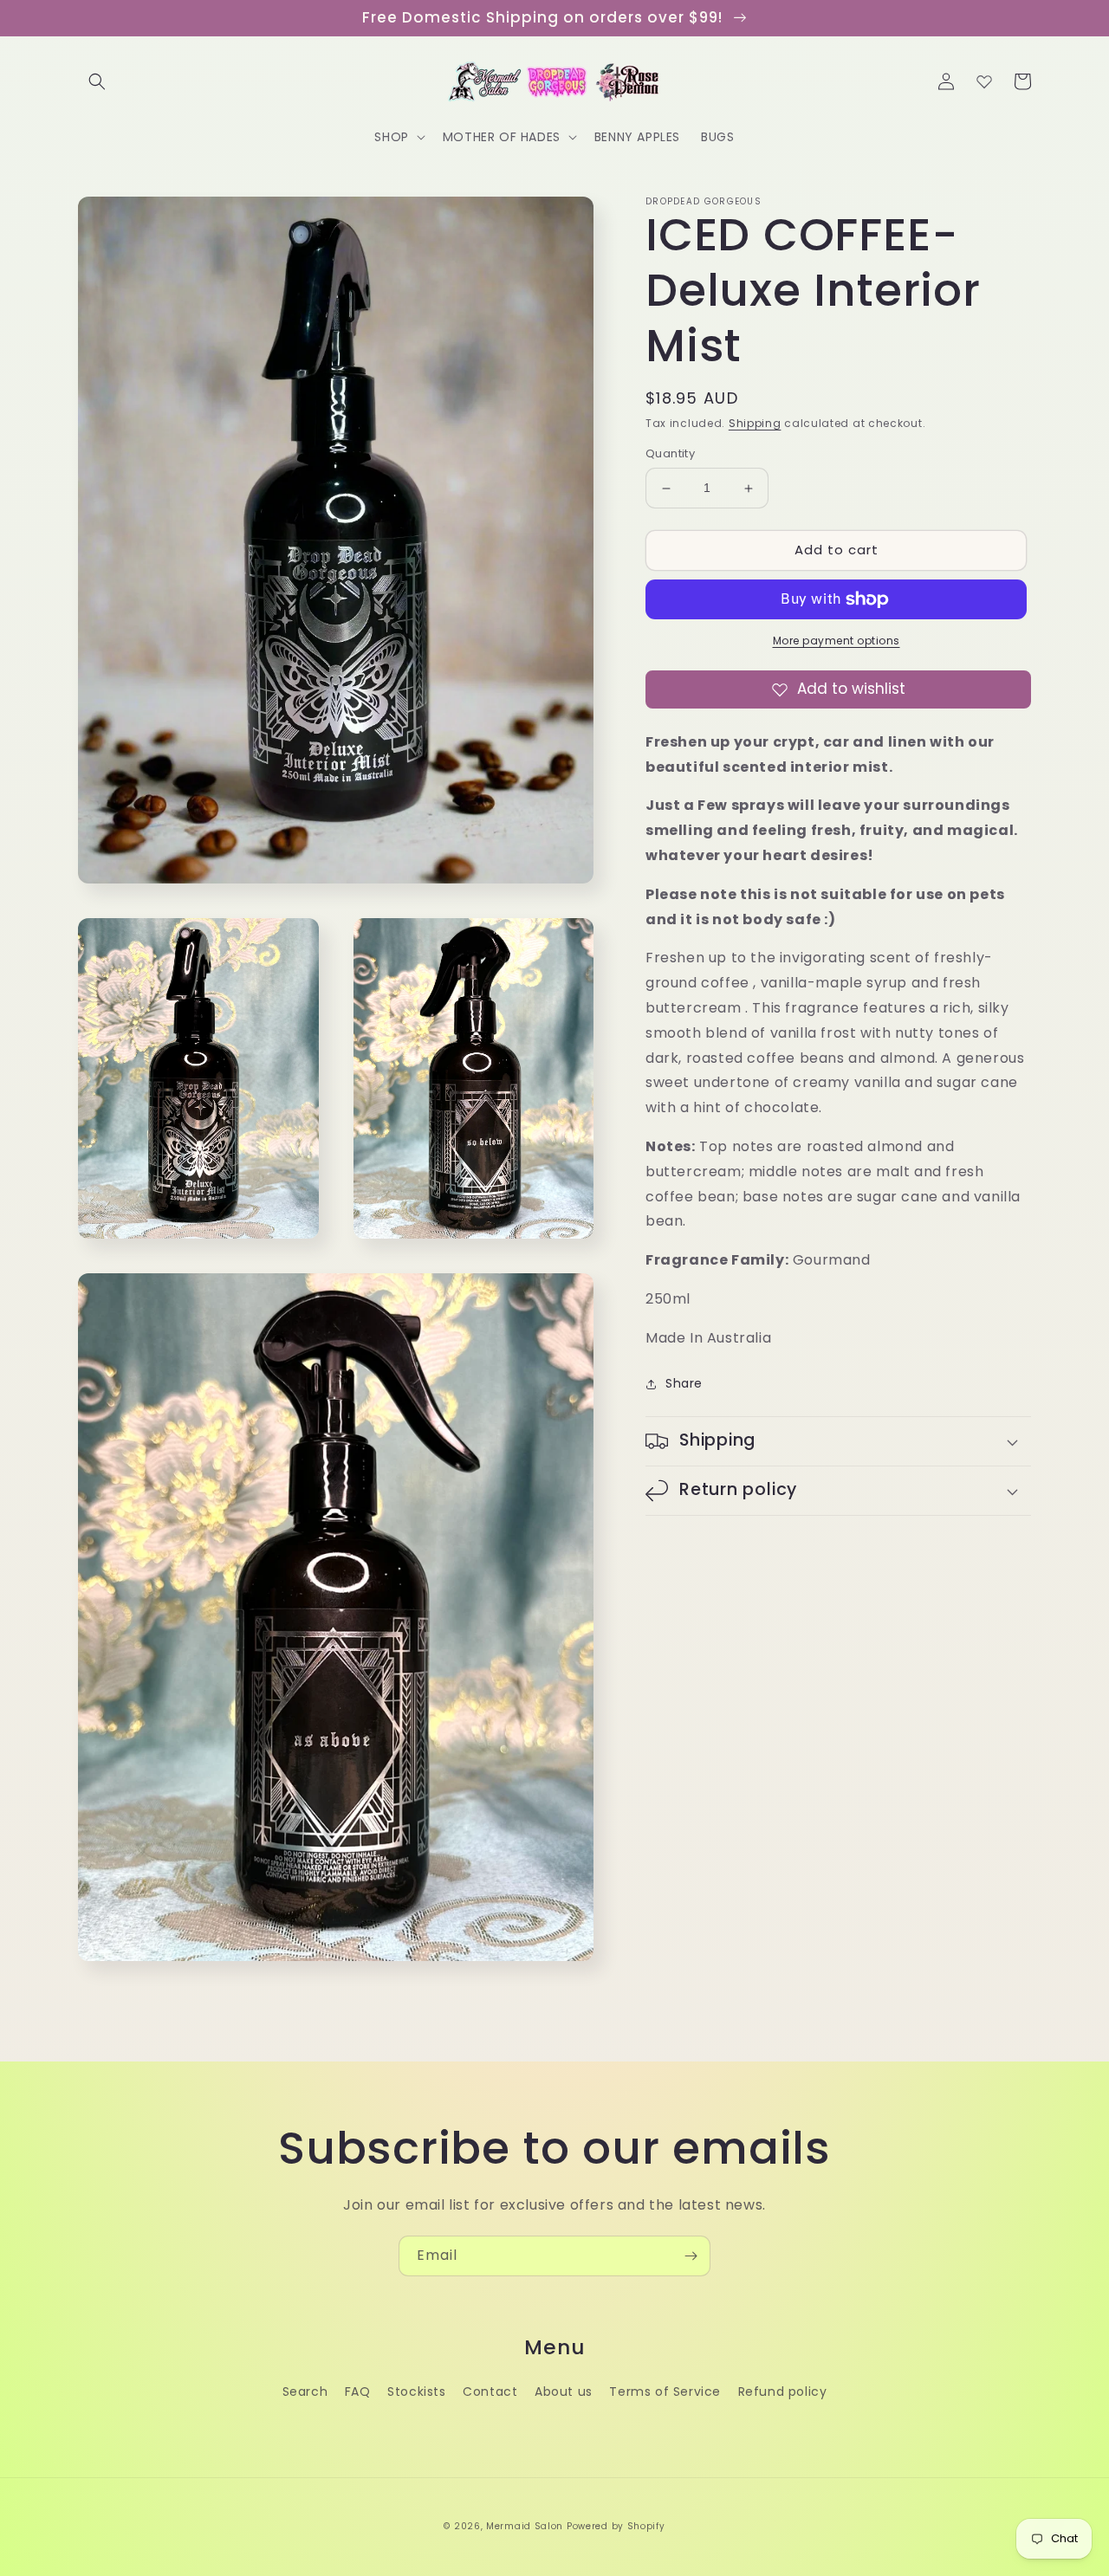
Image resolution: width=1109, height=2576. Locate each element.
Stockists (416, 2392)
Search (305, 2392)
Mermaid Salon (525, 2526)
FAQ (358, 2392)
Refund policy (783, 2392)
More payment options (837, 641)
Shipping (755, 423)
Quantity (670, 454)
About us (564, 2392)
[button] (97, 81)
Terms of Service (665, 2392)
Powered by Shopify (616, 2526)
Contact (490, 2392)
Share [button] (684, 1383)
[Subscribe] (691, 2256)
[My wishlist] (984, 81)
